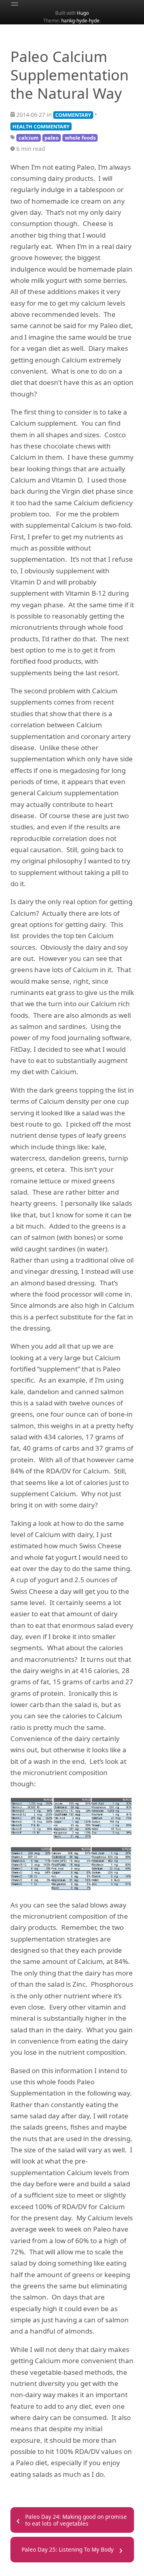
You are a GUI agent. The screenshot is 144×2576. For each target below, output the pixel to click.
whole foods (80, 138)
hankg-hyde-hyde (80, 20)
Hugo (83, 13)
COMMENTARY (73, 115)
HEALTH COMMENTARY (41, 126)
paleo (52, 138)
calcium (29, 138)
